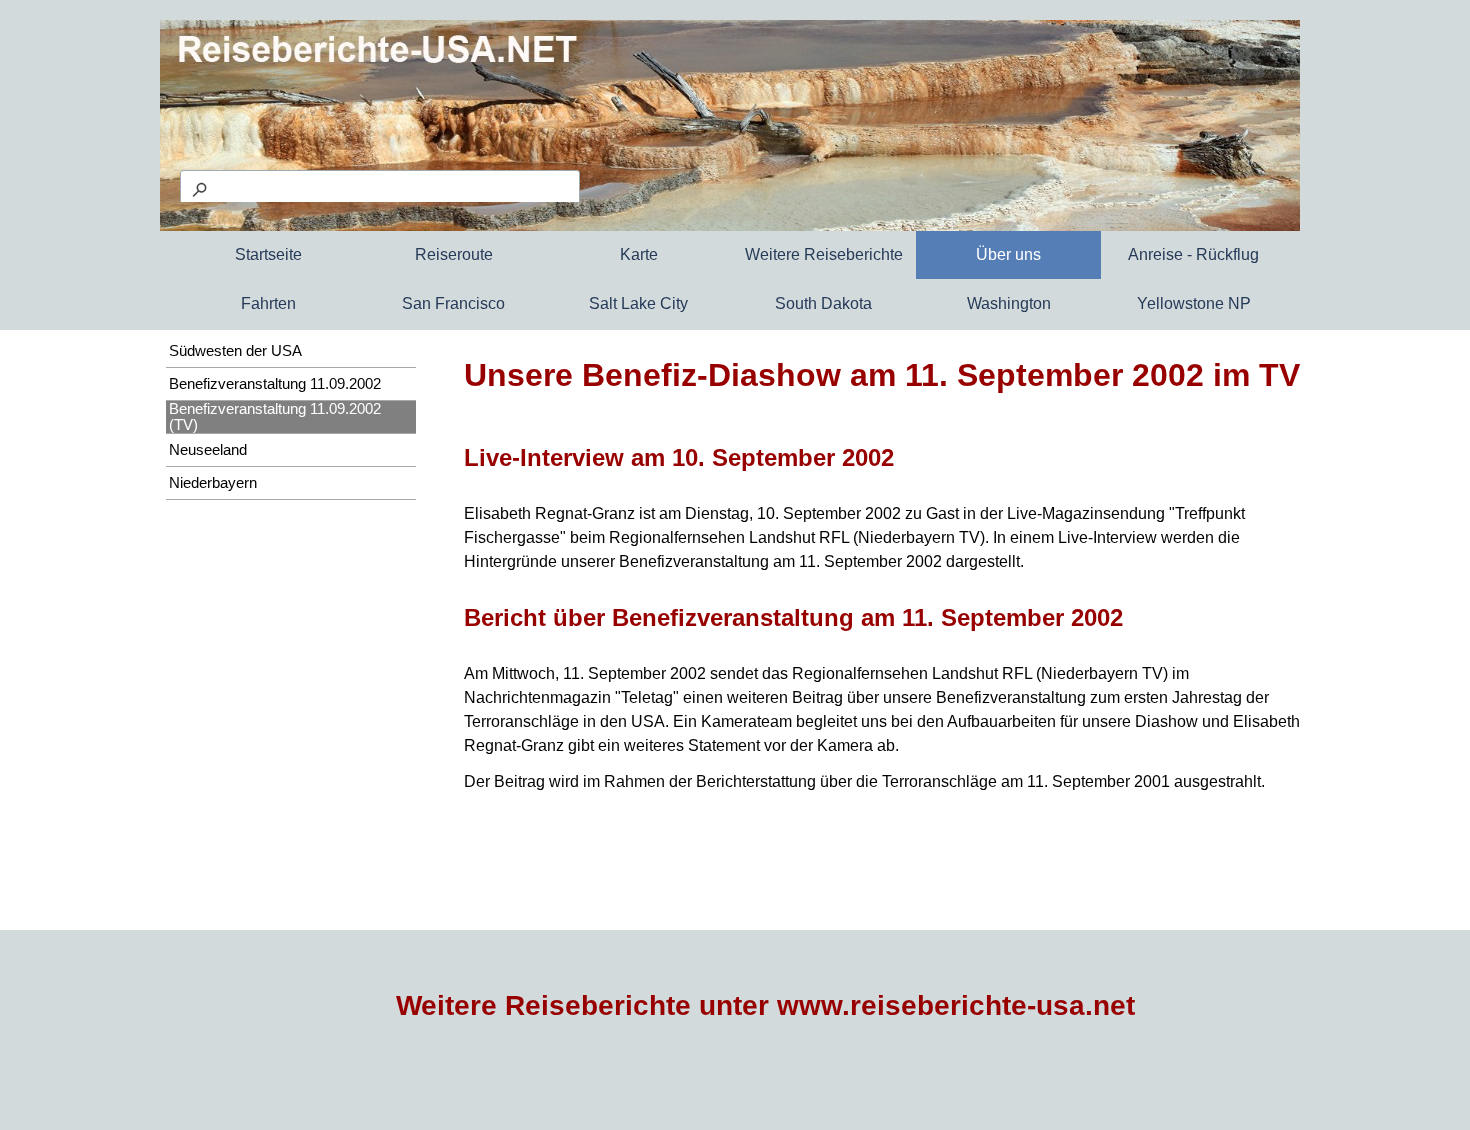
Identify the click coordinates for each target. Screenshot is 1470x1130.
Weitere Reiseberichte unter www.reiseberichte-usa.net (765, 1005)
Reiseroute (454, 254)
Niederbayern (213, 483)
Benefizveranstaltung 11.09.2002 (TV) (275, 417)
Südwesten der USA (235, 351)
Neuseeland (208, 450)
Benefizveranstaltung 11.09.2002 (275, 384)
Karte (639, 254)
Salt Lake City (638, 303)
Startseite (268, 254)
